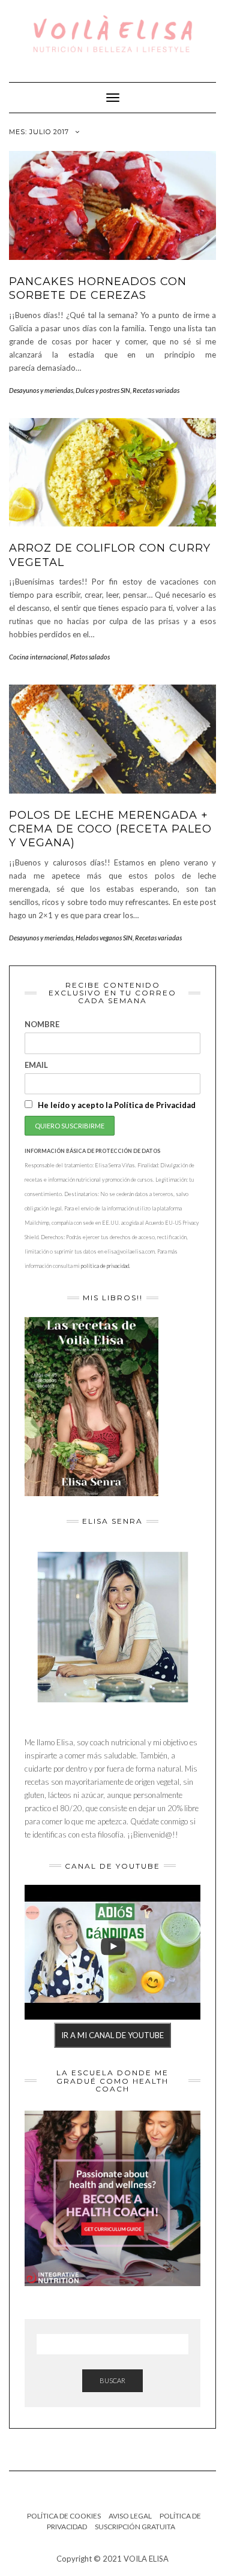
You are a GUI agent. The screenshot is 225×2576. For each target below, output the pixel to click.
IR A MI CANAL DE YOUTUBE (112, 2035)
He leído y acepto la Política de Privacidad (116, 1105)
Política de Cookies (64, 2516)
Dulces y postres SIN (103, 390)
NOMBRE (42, 1024)
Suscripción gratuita (135, 2527)
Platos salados (90, 657)
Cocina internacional (38, 657)
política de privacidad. (106, 1266)
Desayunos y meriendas (41, 390)
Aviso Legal (130, 2516)
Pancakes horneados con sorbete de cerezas (98, 288)
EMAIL (36, 1065)
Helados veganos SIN (104, 938)
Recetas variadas (156, 390)
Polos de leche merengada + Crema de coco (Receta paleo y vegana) (110, 829)
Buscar (112, 2380)
